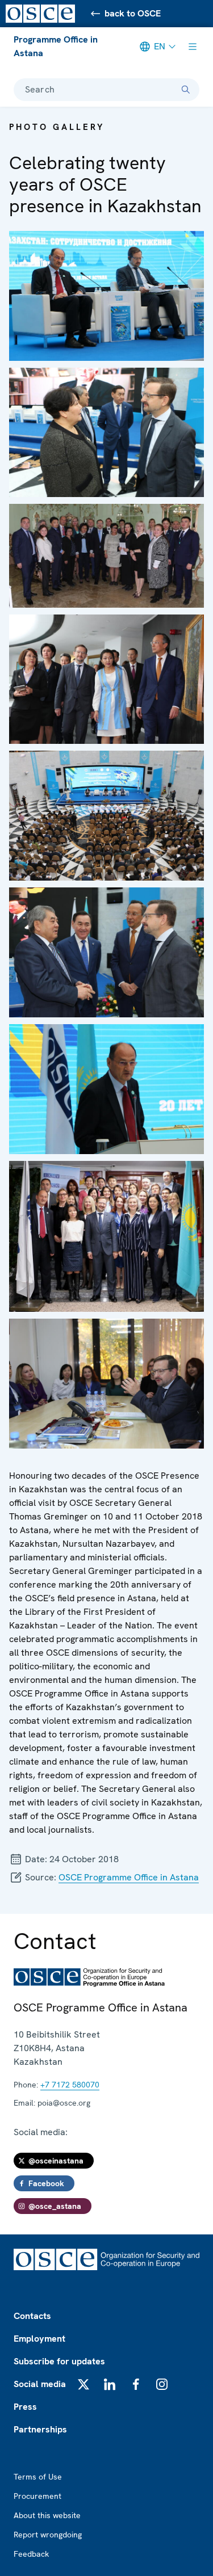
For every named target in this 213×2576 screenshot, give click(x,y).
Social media (40, 2384)
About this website (47, 2515)
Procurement (37, 2496)
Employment (39, 2339)
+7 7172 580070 (70, 2085)
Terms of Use (38, 2477)
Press (25, 2407)
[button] (106, 296)
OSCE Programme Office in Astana (129, 1877)
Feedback (31, 2554)
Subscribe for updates (59, 2361)
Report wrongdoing (48, 2535)
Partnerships (40, 2429)
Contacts (32, 2316)
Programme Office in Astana (56, 46)
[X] (83, 2384)
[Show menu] (193, 47)
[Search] (186, 90)
